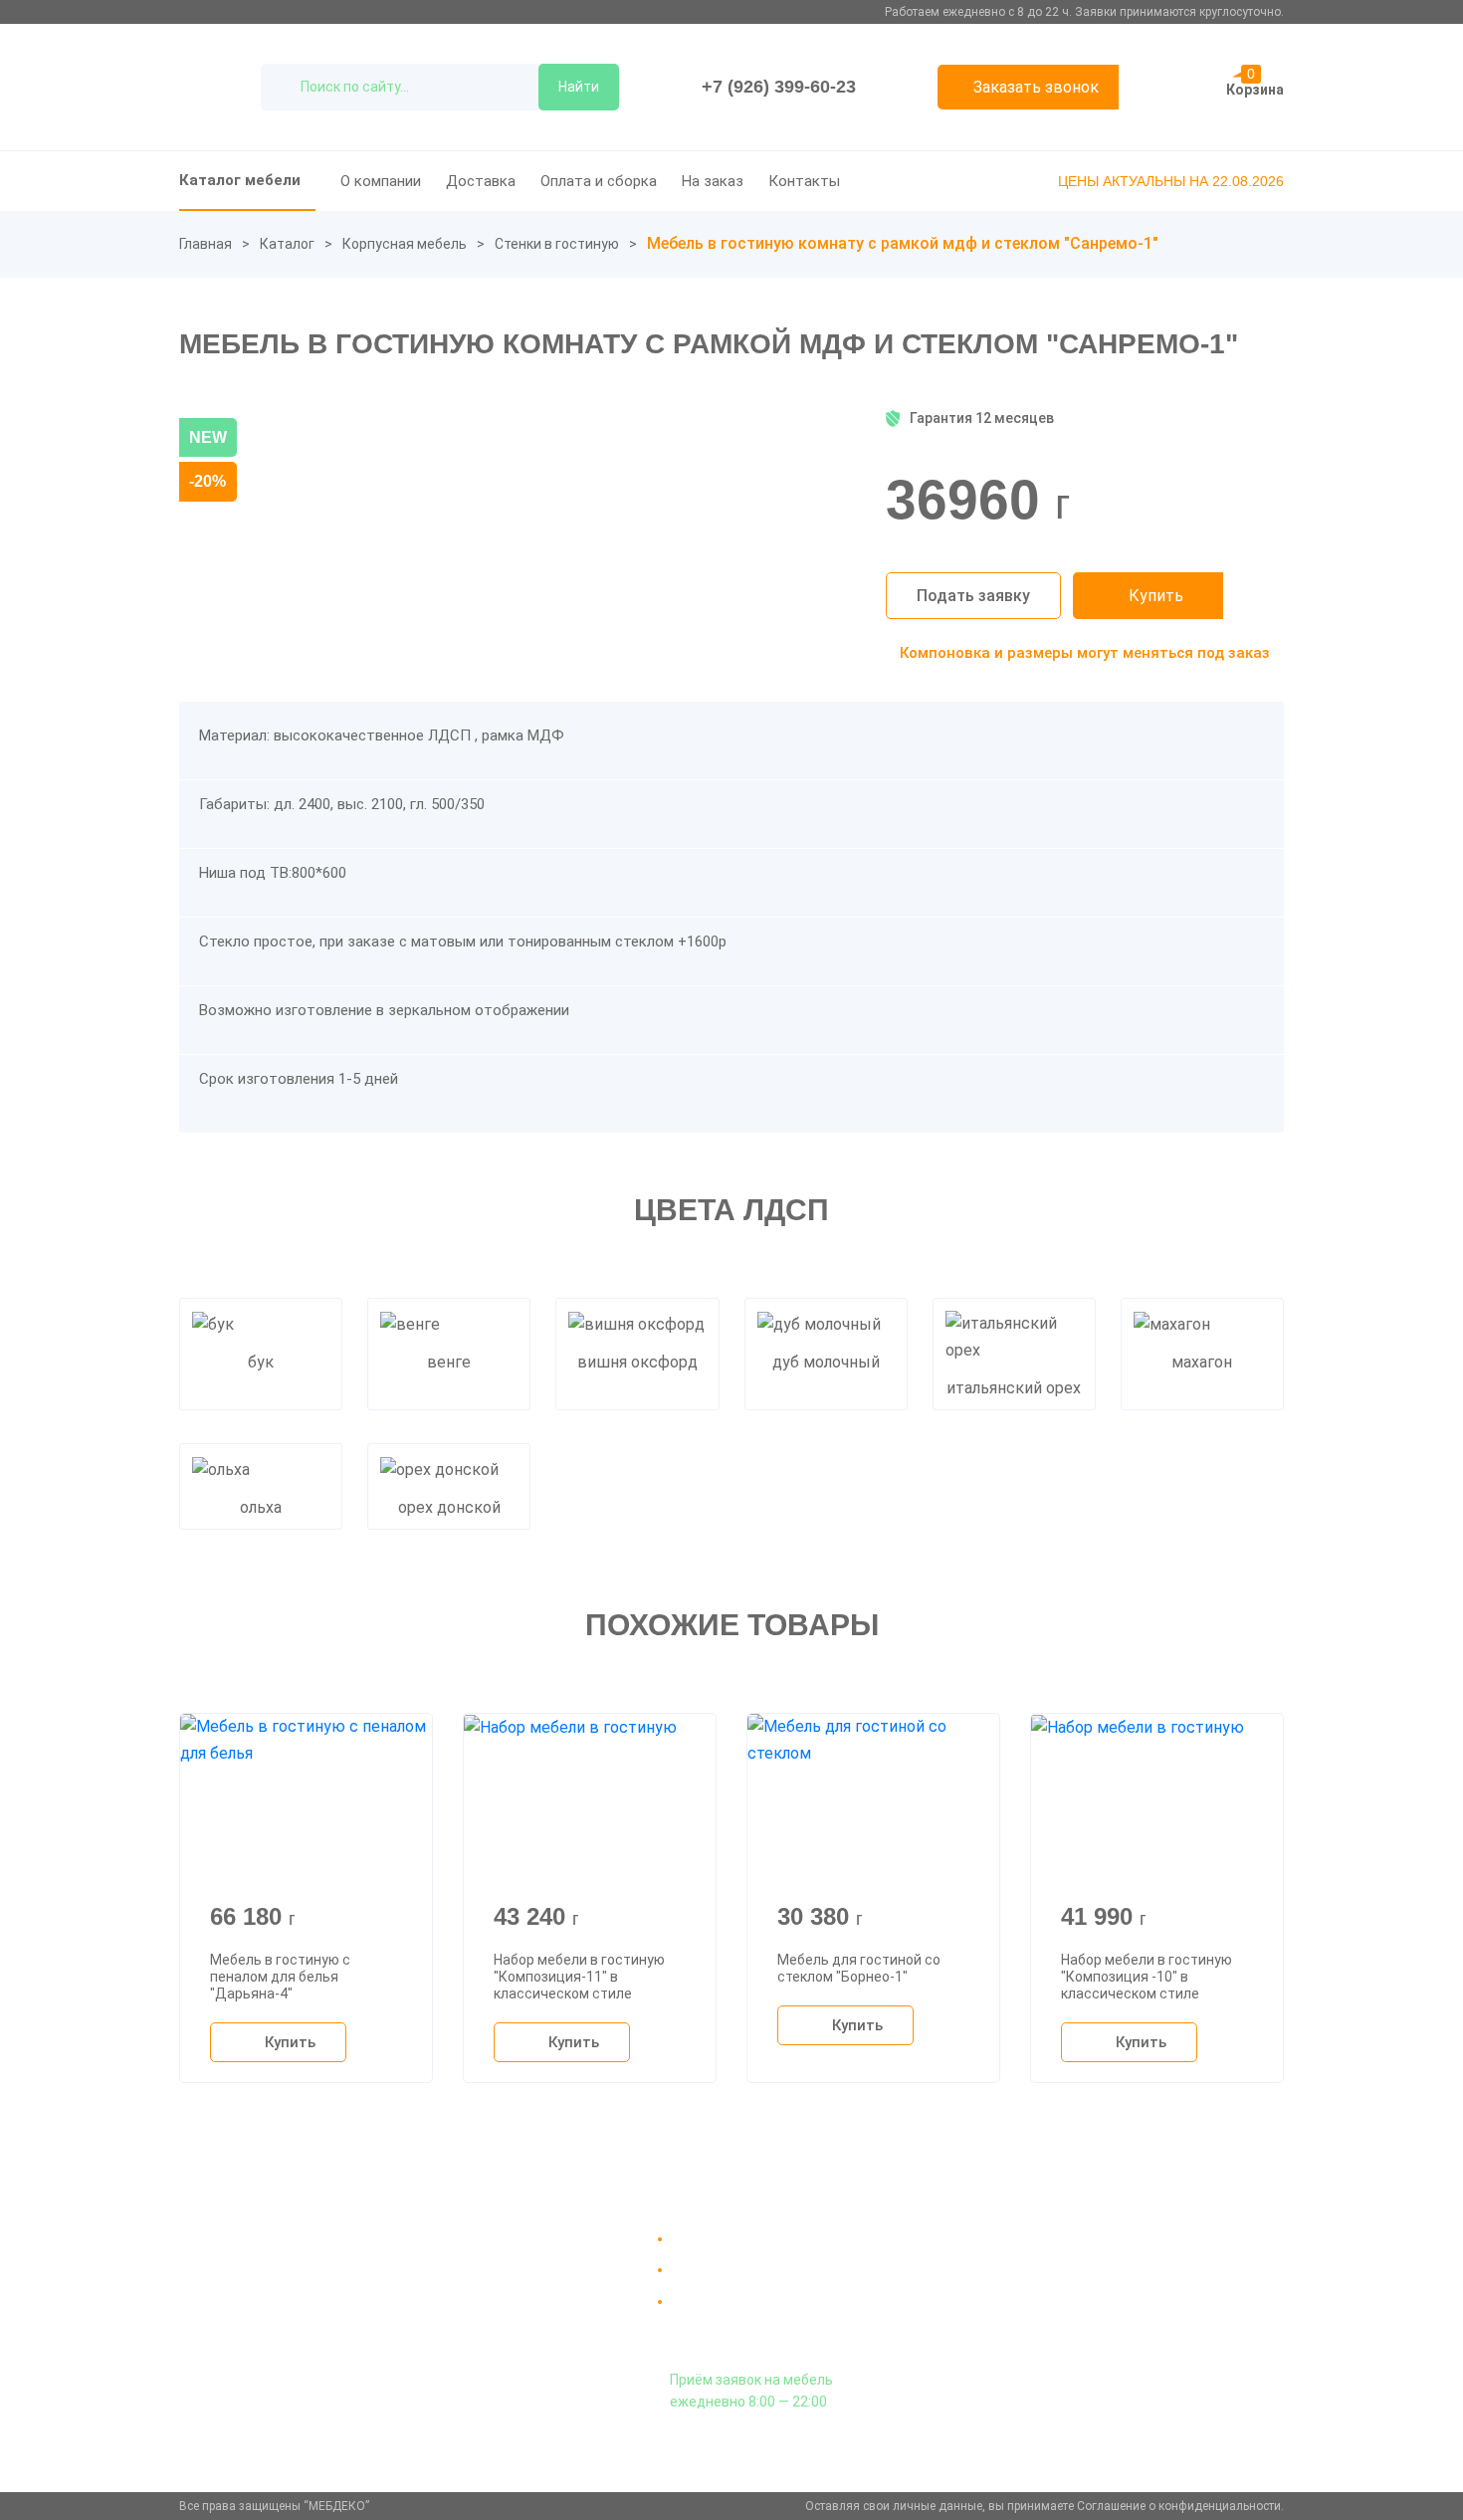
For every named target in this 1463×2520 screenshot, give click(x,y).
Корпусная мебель (405, 244)
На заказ (713, 181)
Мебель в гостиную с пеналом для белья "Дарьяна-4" (280, 1977)
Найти (579, 87)
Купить (1156, 596)
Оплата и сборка (599, 181)
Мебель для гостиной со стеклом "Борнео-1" (859, 1968)
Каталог (287, 244)
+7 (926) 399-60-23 (779, 87)
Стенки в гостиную (557, 244)
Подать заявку (973, 596)
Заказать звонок (1036, 87)
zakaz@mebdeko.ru (1098, 2287)
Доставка (481, 181)
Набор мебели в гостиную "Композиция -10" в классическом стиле (1147, 1977)
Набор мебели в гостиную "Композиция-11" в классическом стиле (579, 1977)
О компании (381, 181)
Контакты (804, 181)
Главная (206, 244)
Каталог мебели (240, 180)
